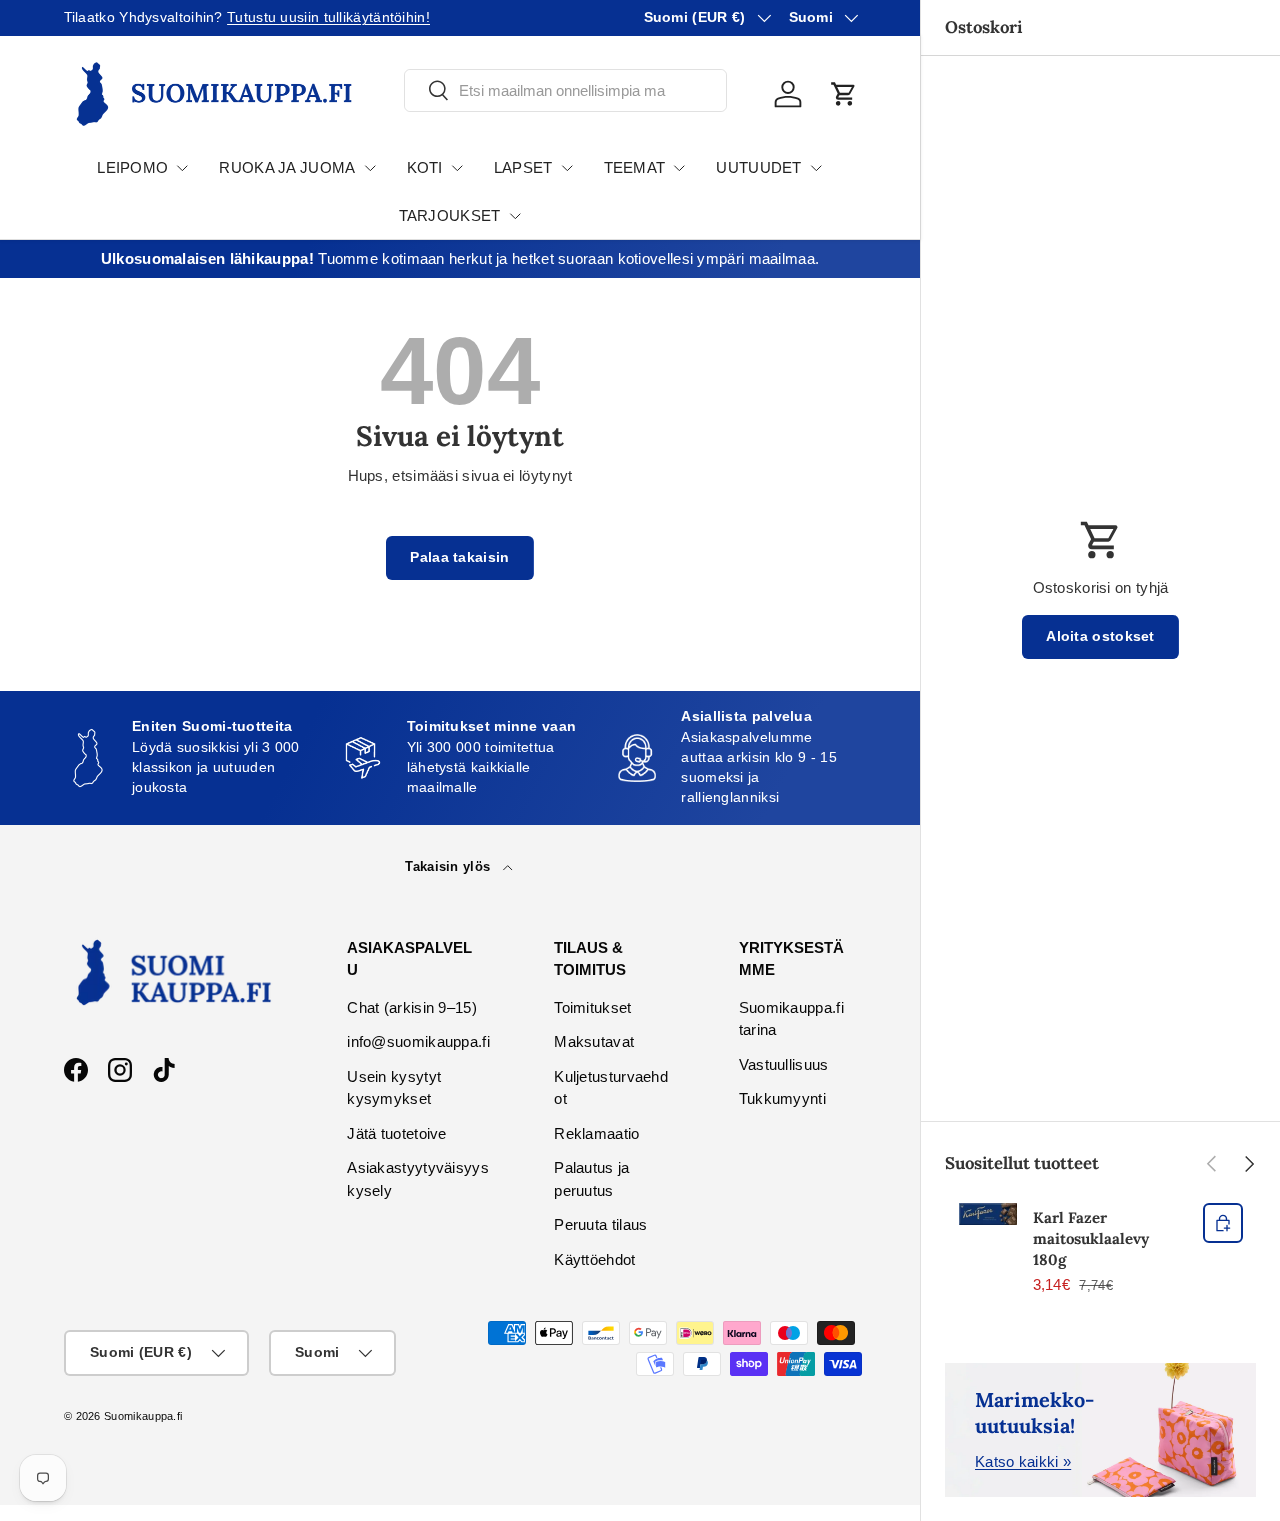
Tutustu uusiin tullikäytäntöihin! (328, 17)
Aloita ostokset (1100, 636)
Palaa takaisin (459, 557)
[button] (844, 94)
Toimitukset (592, 1007)
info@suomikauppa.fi (418, 1041)
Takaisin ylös (449, 866)
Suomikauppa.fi (143, 1416)
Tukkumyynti (782, 1098)
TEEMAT (635, 167)
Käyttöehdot (594, 1259)
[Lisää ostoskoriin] (1223, 1223)
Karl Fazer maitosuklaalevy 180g (1091, 1238)
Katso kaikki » (1023, 1461)
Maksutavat (594, 1041)
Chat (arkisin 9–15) (412, 1007)
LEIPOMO (132, 167)
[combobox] (565, 90)
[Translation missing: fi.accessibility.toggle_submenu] (182, 168)
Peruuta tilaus (600, 1224)
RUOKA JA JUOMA (287, 167)
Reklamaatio (596, 1133)
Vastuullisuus (784, 1064)
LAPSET (523, 167)
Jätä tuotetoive (397, 1133)
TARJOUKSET (450, 215)
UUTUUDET (758, 167)
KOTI (425, 167)
